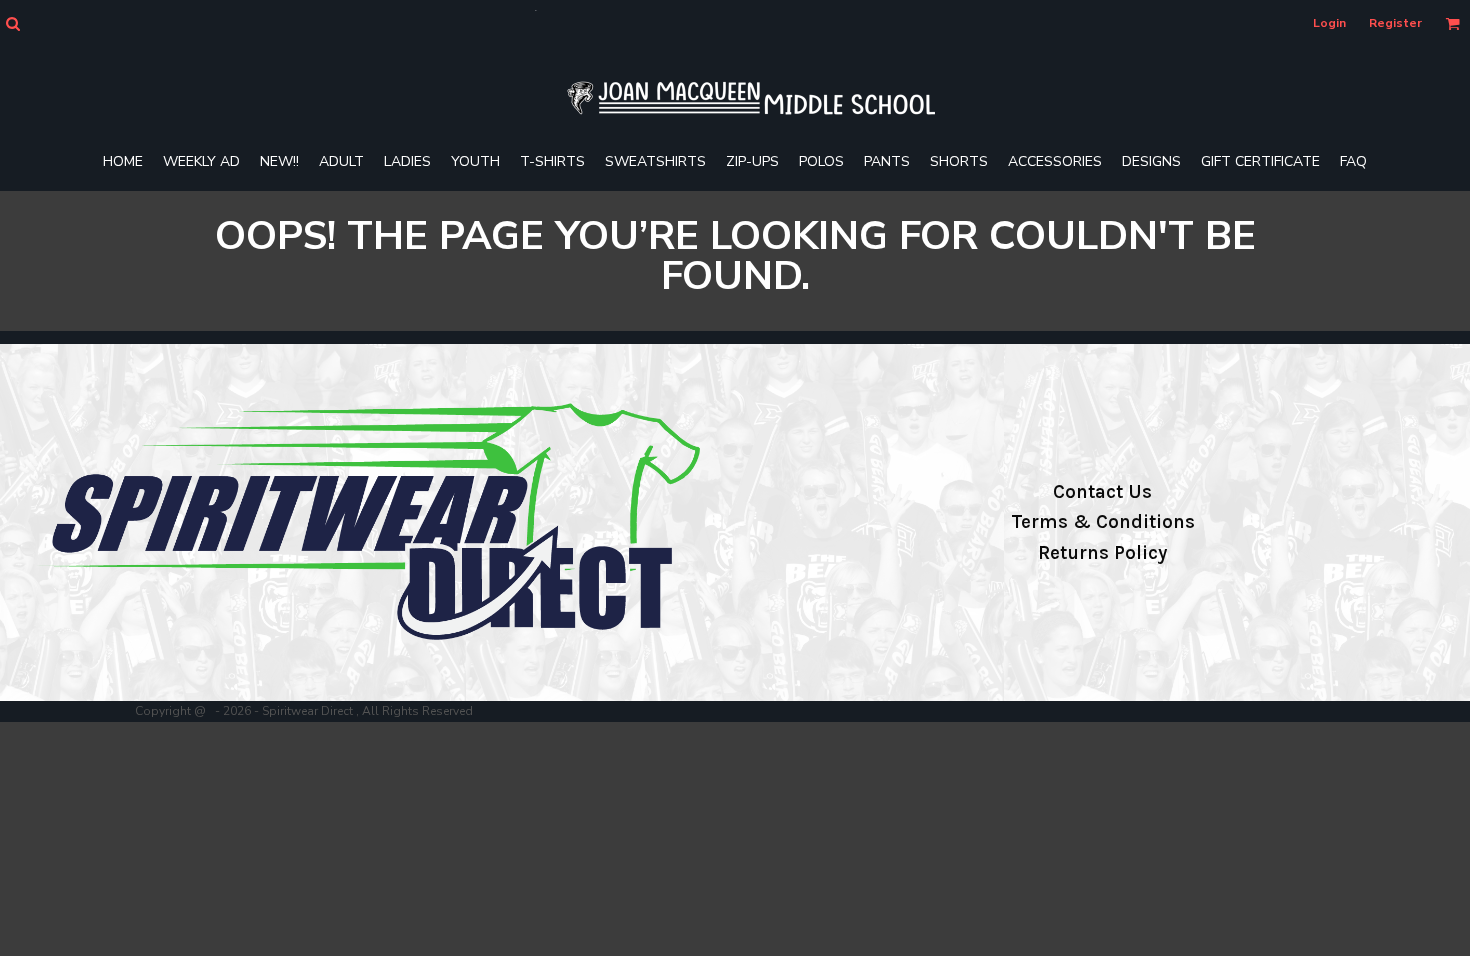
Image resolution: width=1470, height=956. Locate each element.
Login (1329, 23)
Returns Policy (1102, 553)
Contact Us (1102, 492)
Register (1395, 23)
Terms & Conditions (1103, 522)
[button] (12, 23)
